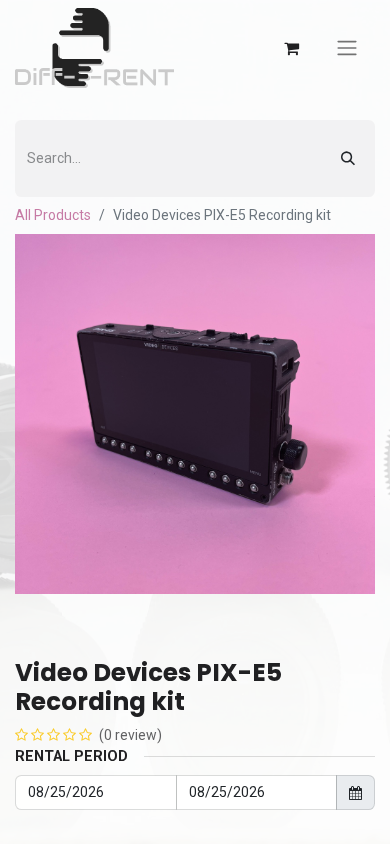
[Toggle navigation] (347, 48)
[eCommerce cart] (291, 48)
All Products (53, 215)
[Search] (348, 158)
